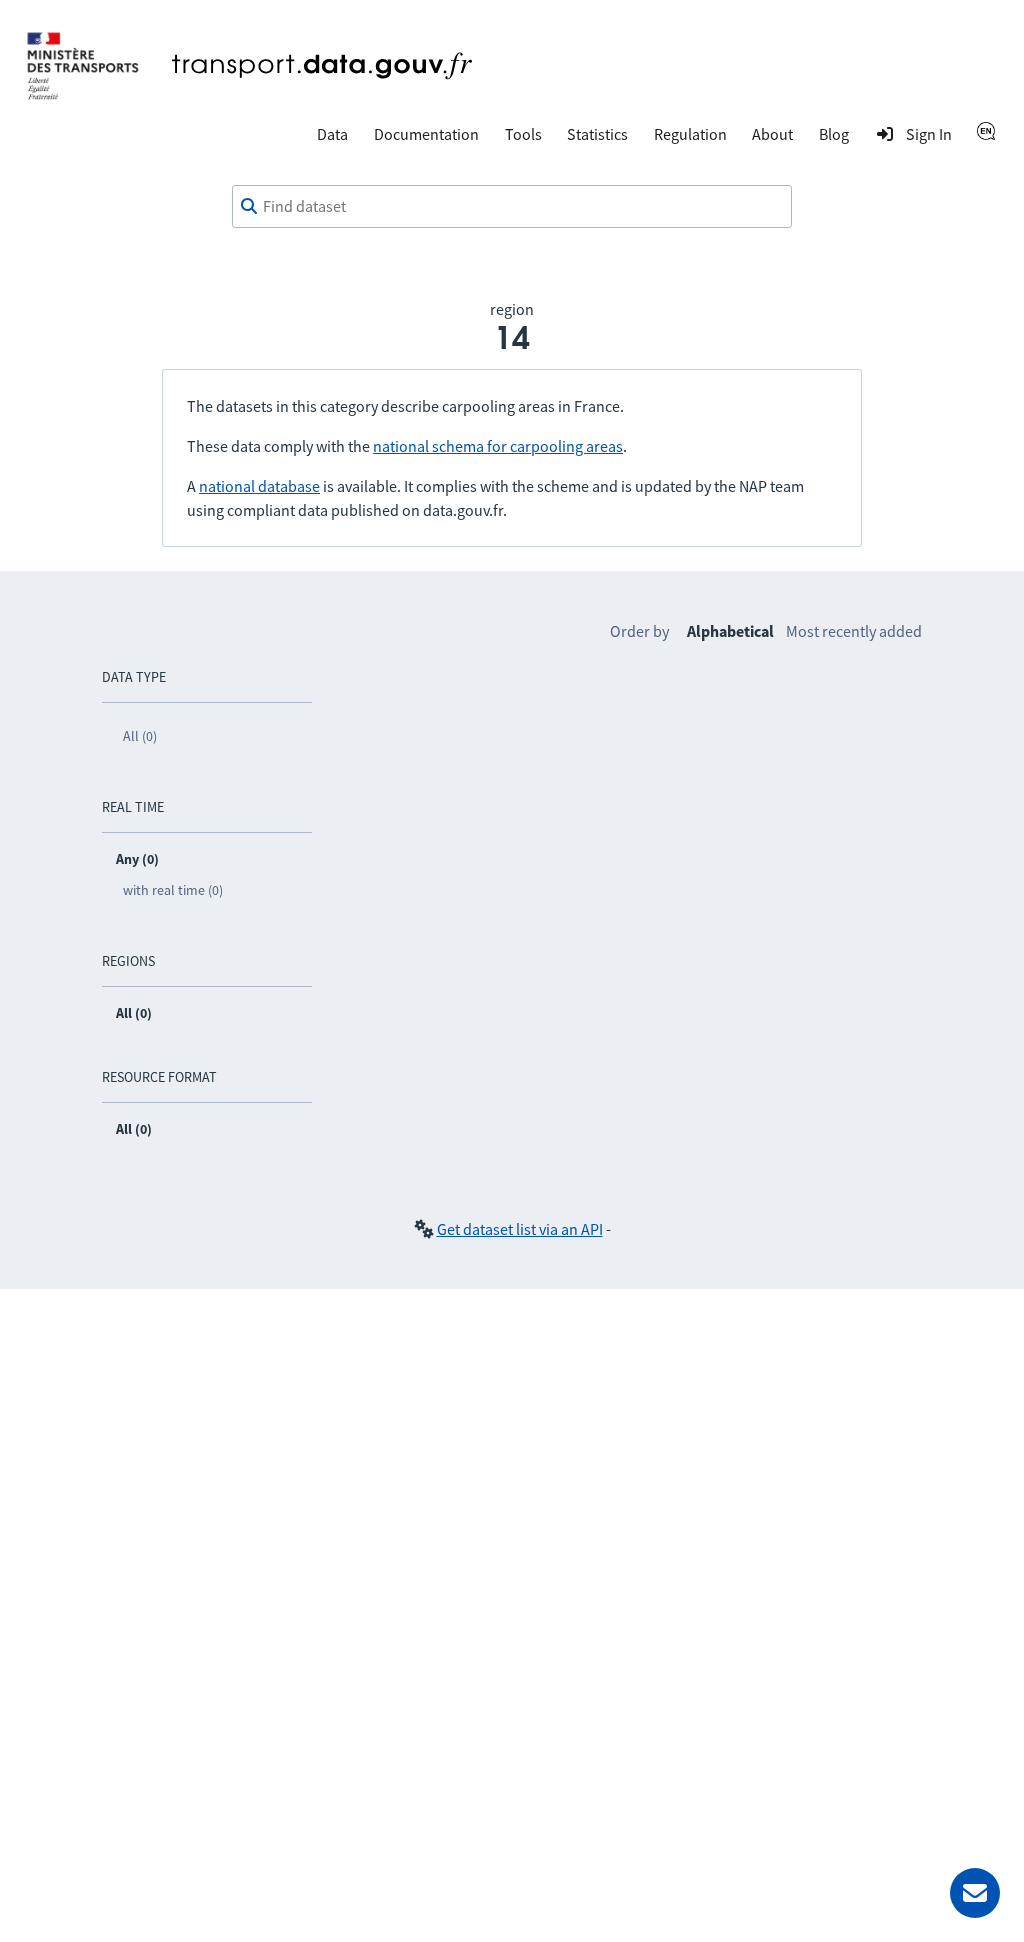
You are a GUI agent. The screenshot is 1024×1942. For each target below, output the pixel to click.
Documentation (426, 134)
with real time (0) (173, 890)
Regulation (690, 134)
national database (259, 486)
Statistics (597, 134)
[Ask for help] (975, 1893)
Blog (834, 134)
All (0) (140, 736)
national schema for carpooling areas (498, 446)
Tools (523, 134)
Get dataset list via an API (520, 1229)
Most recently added (854, 631)
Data (332, 134)
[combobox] (512, 207)
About (772, 134)
